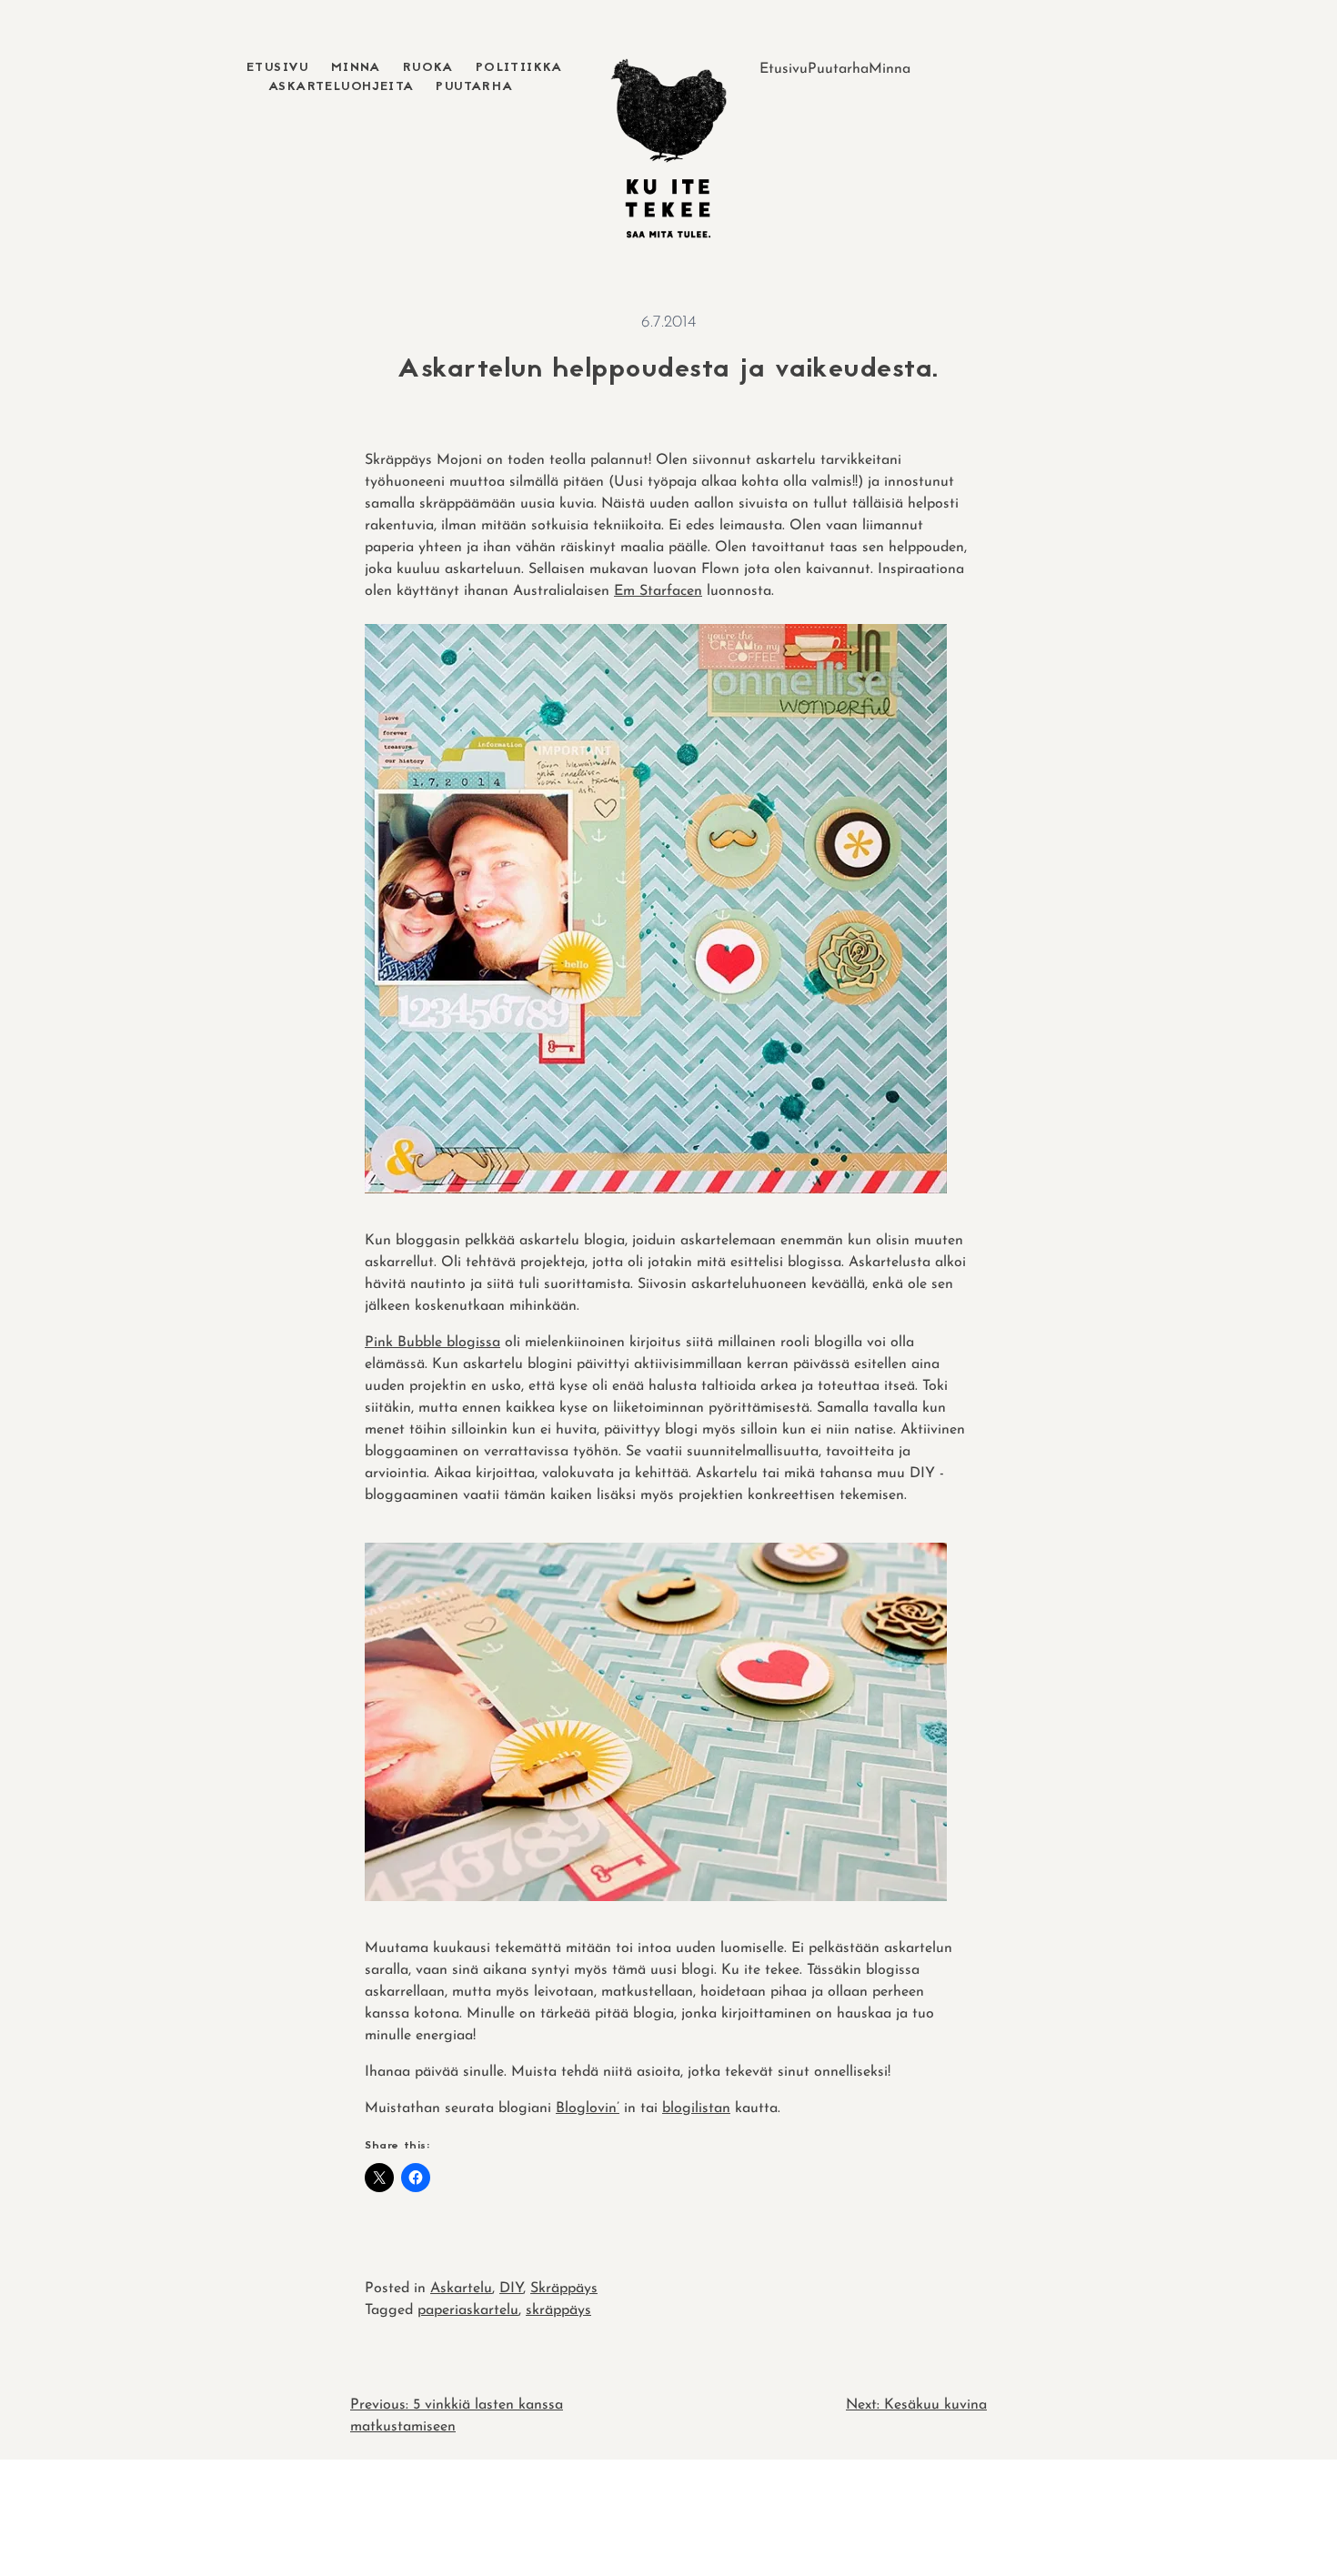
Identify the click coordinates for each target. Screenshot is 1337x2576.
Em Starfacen (658, 591)
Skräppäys (564, 2289)
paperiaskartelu (468, 2310)
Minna (356, 68)
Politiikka (519, 68)
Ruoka (428, 68)
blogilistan (696, 2108)
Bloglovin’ (588, 2108)
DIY (511, 2289)
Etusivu (278, 68)
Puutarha (474, 87)
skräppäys (558, 2310)
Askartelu (461, 2289)
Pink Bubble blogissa (432, 1343)
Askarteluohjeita (341, 87)
